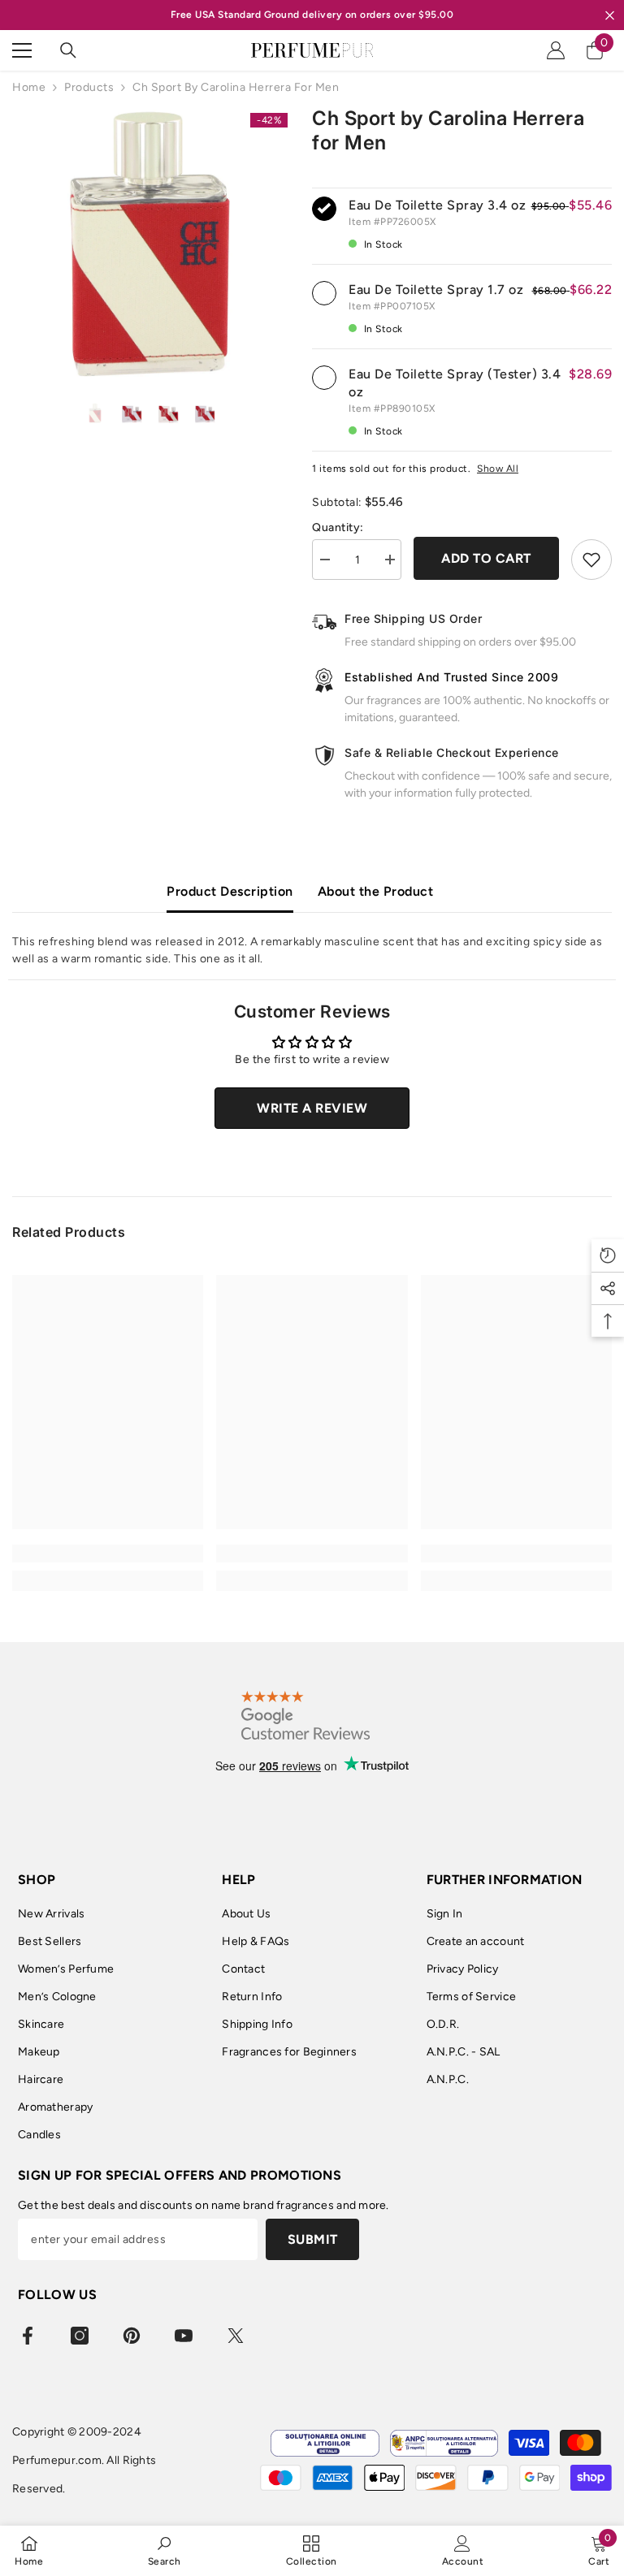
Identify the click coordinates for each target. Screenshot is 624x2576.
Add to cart (486, 558)
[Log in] (556, 50)
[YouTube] (184, 2336)
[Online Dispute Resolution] (325, 2443)
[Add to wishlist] (591, 560)
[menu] (22, 50)
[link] (108, 1554)
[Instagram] (80, 2336)
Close (610, 15)
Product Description (230, 891)
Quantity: (338, 527)
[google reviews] (305, 1715)
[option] (150, 244)
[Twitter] (236, 2336)
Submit (313, 2239)
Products (89, 87)
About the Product (376, 891)
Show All (498, 469)
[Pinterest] (132, 2336)
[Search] (68, 50)
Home (29, 87)
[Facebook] (28, 2336)
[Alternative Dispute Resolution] (444, 2443)
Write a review (312, 1108)
